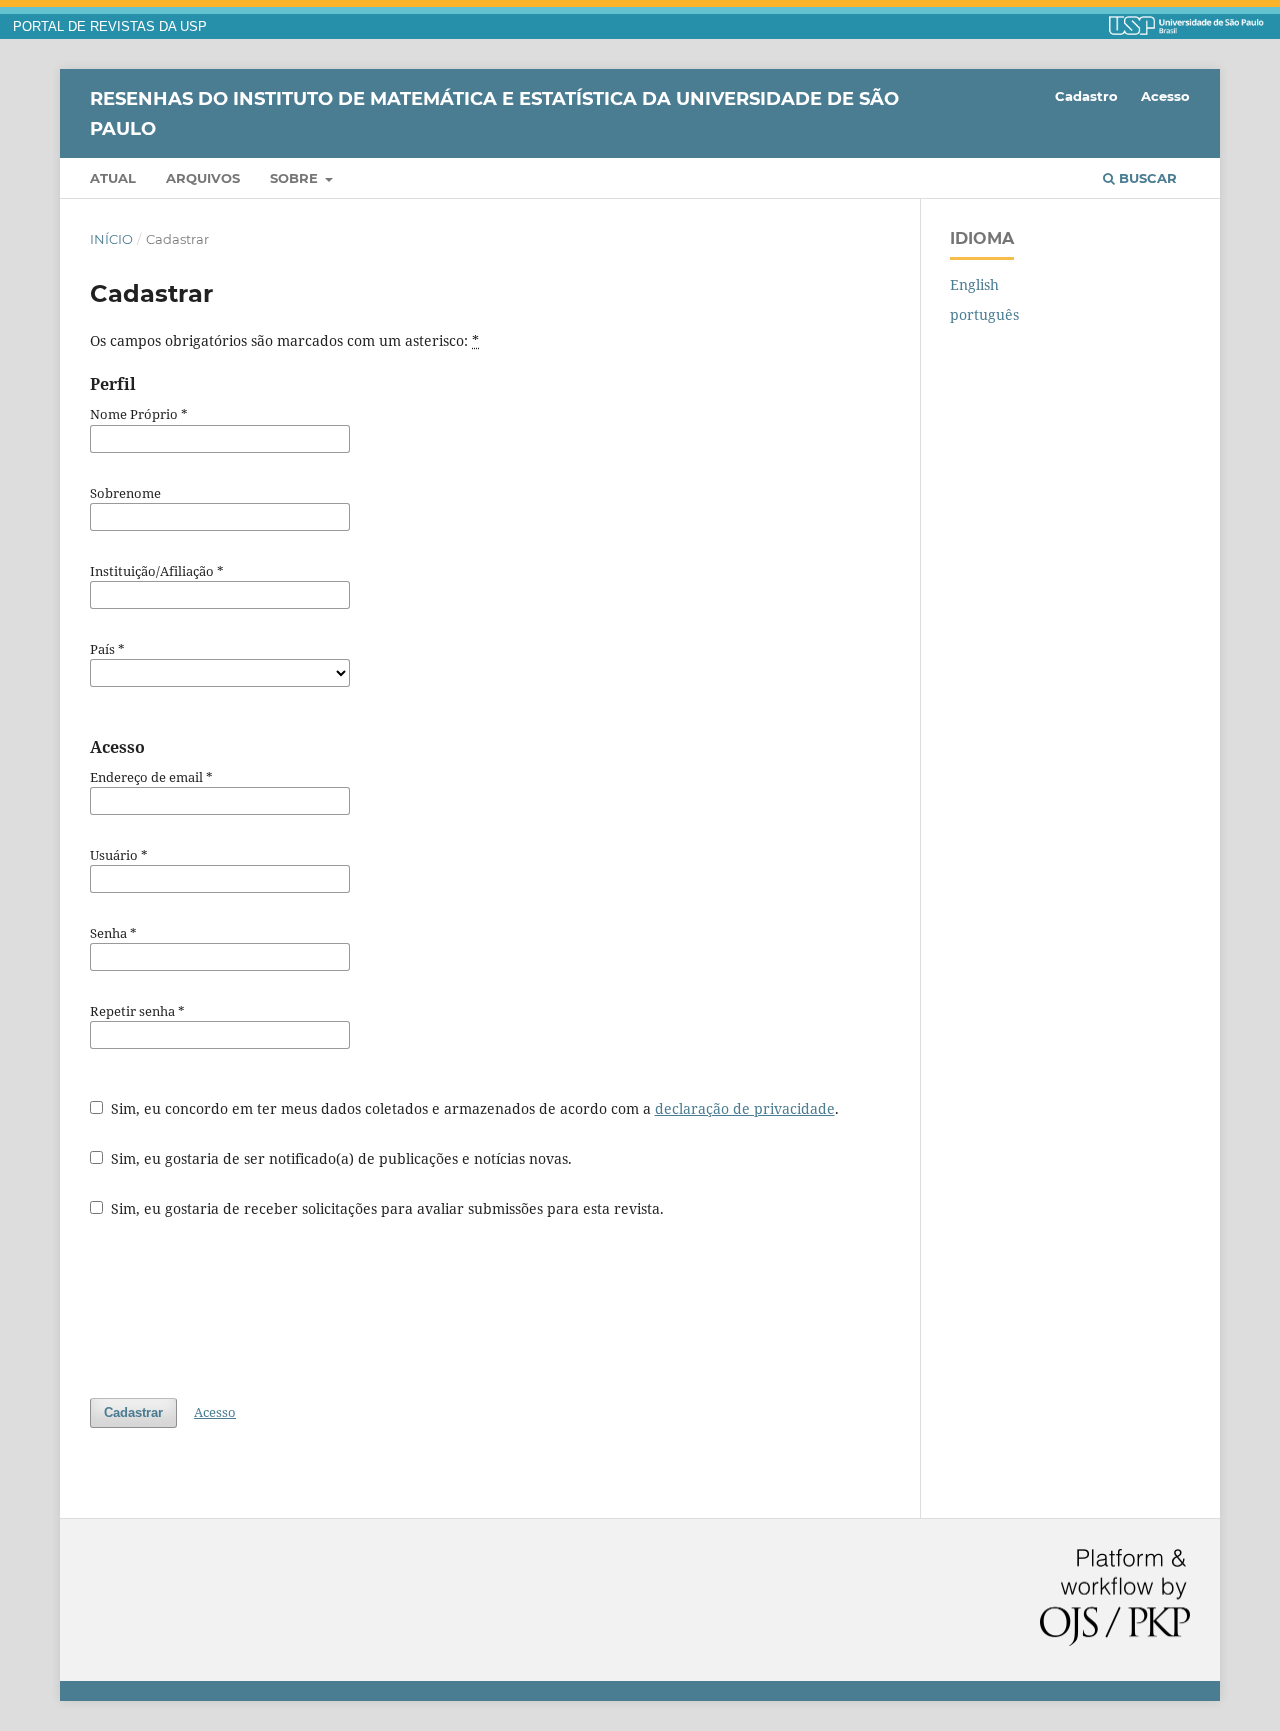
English (974, 284)
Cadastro (1086, 96)
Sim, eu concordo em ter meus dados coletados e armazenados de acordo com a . (473, 1108)
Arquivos (203, 178)
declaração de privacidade (745, 1108)
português (984, 314)
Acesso (1165, 96)
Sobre (296, 178)
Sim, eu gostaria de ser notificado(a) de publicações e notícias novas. (339, 1158)
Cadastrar (133, 1412)
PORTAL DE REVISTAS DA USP (110, 27)
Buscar (1146, 178)
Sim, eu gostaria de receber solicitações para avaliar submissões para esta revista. (385, 1208)
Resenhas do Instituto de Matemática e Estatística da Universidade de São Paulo (494, 113)
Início (111, 239)
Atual (113, 178)
